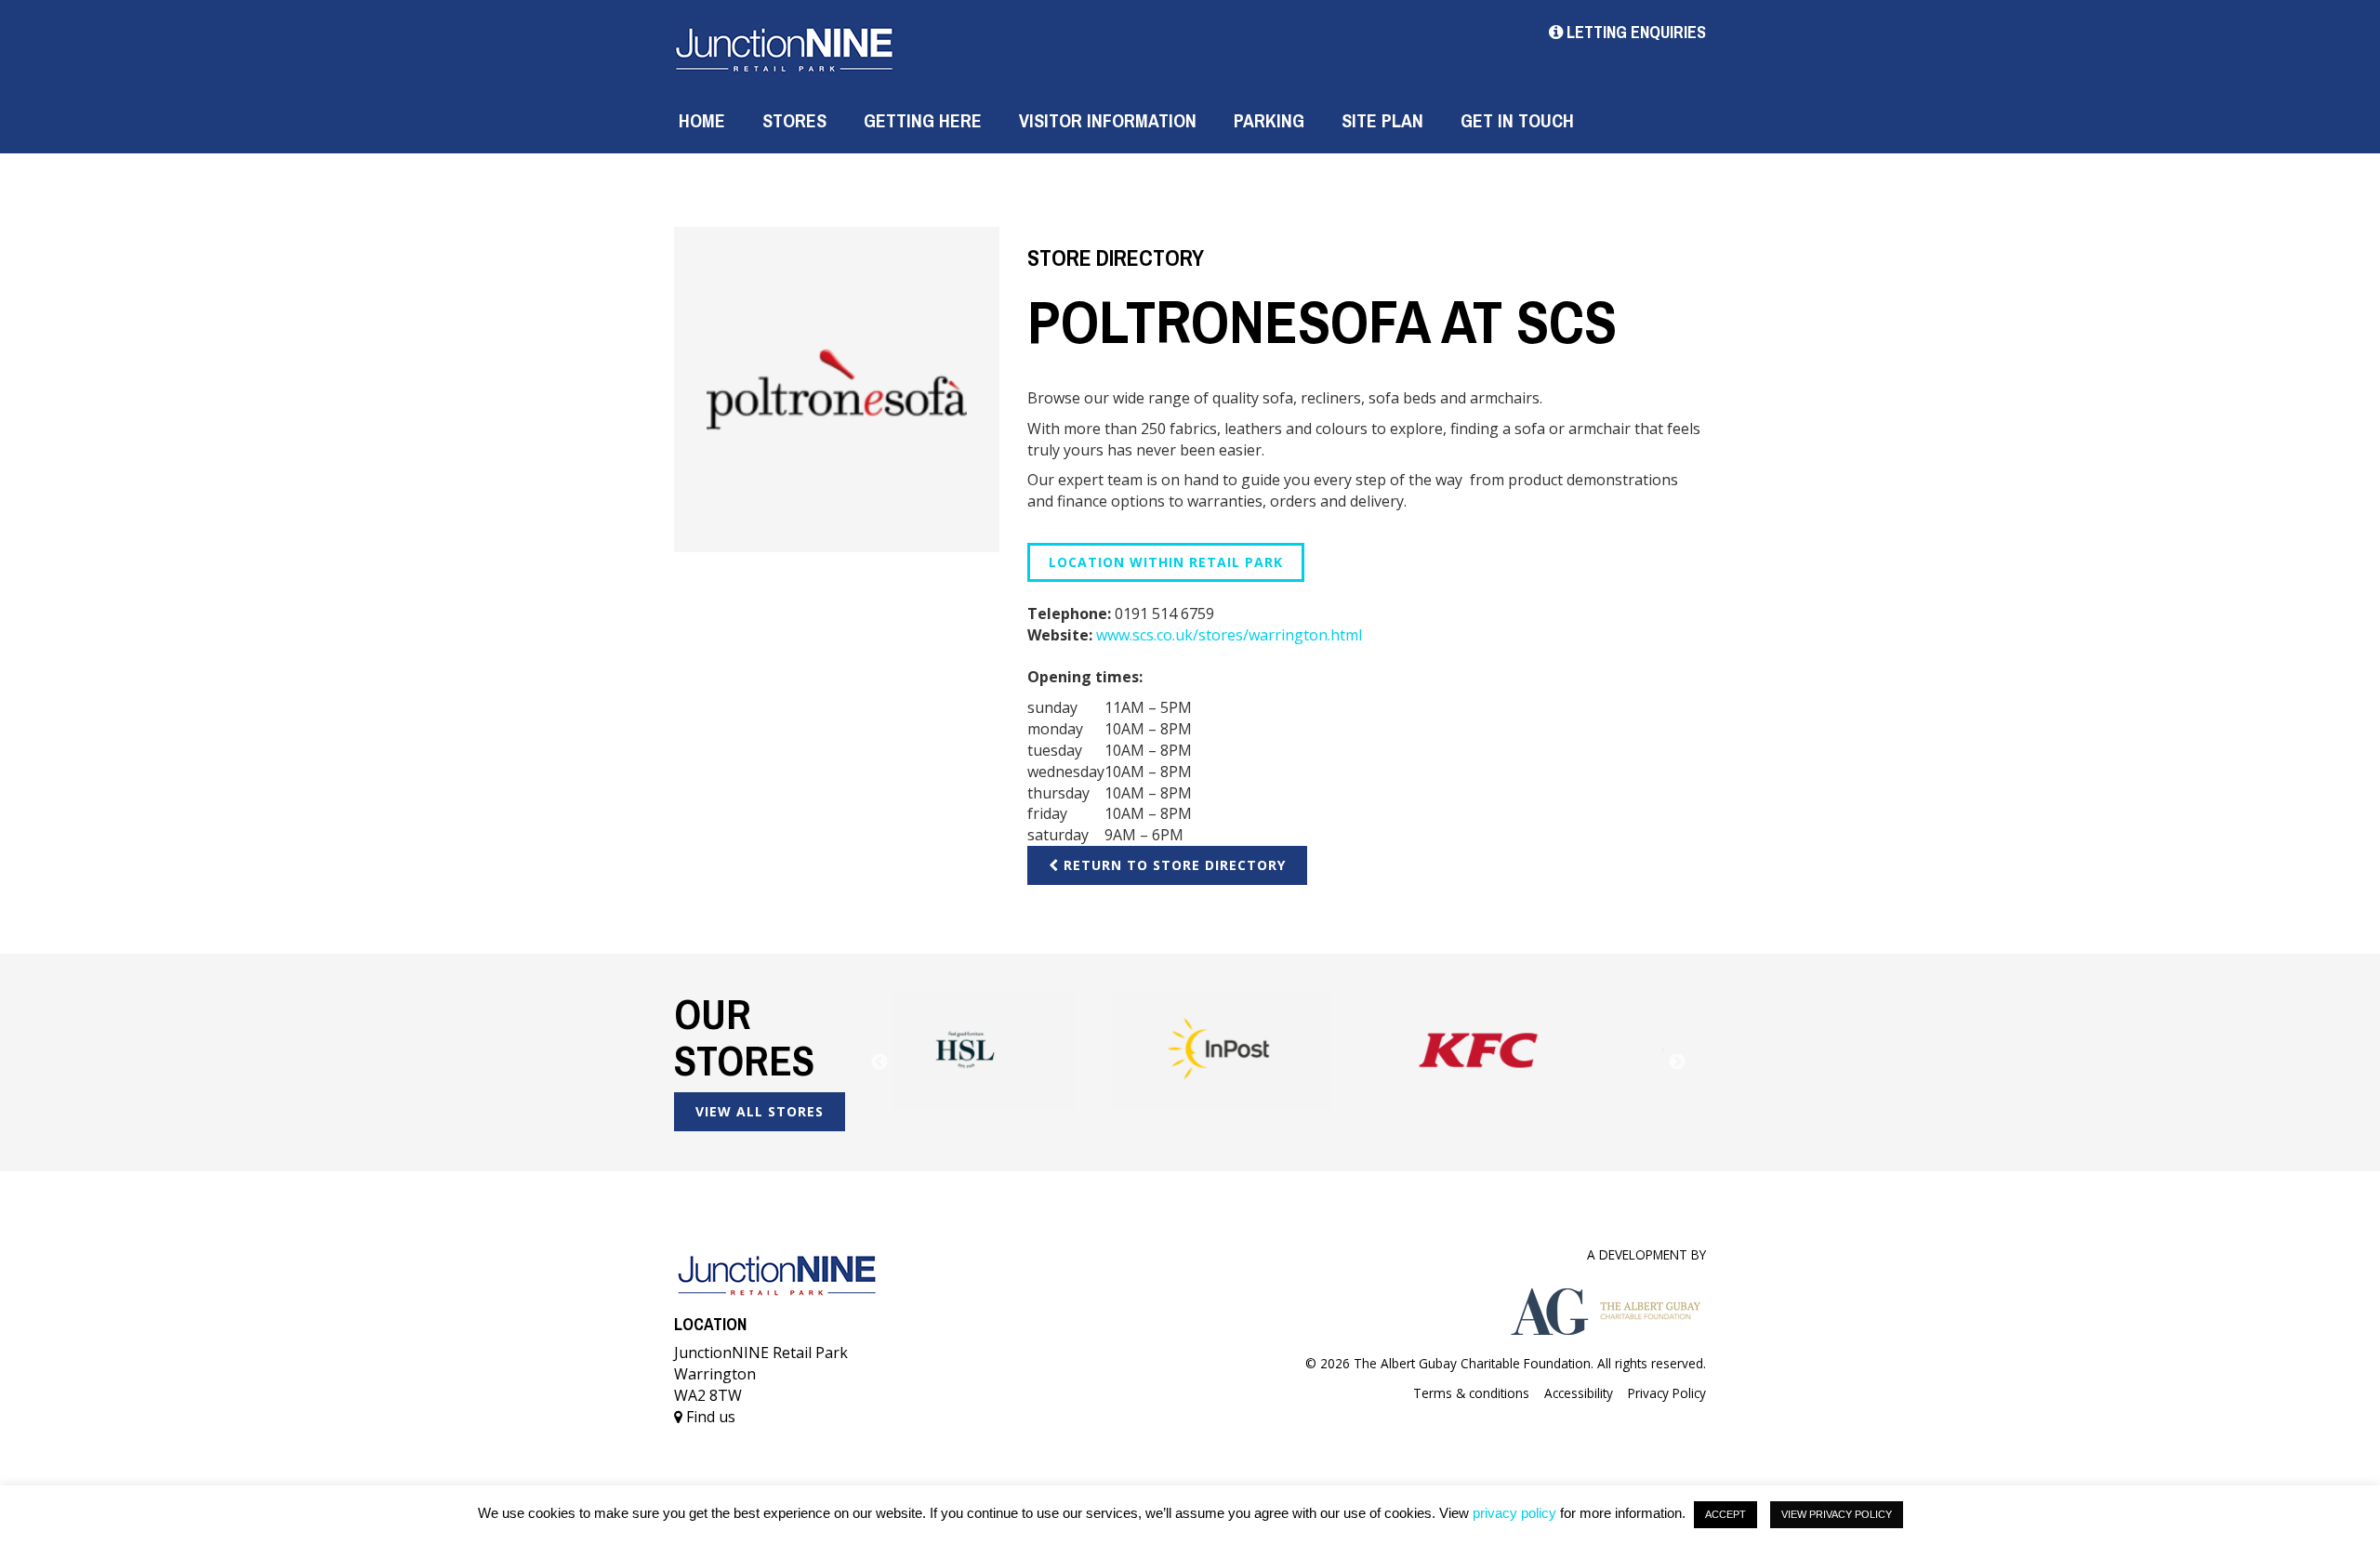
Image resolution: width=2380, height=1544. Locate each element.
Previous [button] (879, 1062)
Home (702, 120)
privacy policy (1514, 1513)
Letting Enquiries (1634, 32)
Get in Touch (1517, 120)
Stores (794, 120)
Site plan (1382, 120)
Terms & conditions (1471, 1393)
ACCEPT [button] (1725, 1514)
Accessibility (1579, 1393)
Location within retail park (1166, 562)
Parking (1269, 120)
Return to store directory (1172, 865)
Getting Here (923, 120)
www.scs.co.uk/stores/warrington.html (1229, 635)
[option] (1022, 1050)
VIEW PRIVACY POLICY (1837, 1514)
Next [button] (1677, 1062)
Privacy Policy (1667, 1393)
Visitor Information (1108, 120)
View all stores (760, 1111)
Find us (709, 1417)
